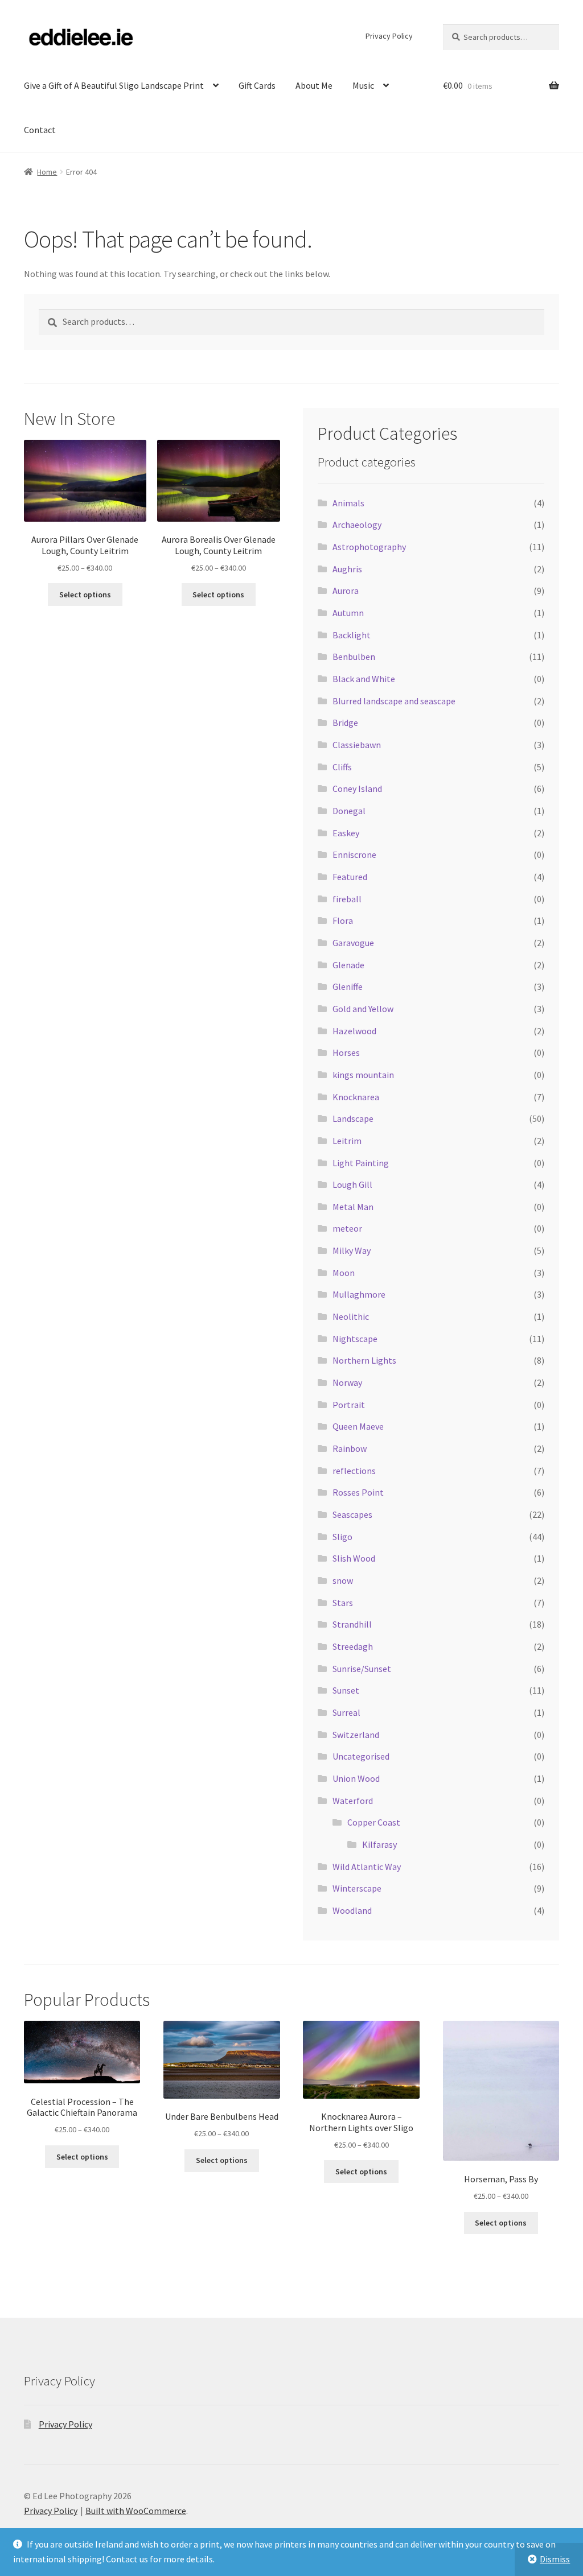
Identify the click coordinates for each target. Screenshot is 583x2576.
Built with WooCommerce (136, 2511)
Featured (350, 877)
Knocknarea (356, 1097)
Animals (348, 503)
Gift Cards (257, 85)
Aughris (347, 569)
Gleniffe (348, 986)
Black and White (364, 679)
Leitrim (347, 1141)
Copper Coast (374, 1822)
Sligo (342, 1537)
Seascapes (352, 1514)
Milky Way (352, 1250)
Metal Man (353, 1207)
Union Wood (356, 1778)
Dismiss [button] (555, 2559)
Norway (347, 1382)
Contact (40, 130)
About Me (314, 85)
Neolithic (351, 1316)
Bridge (345, 723)
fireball (347, 899)
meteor (347, 1228)
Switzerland (356, 1735)
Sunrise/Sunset (362, 1669)
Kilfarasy (379, 1844)
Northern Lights (364, 1360)
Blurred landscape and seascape (394, 701)
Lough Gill (352, 1184)
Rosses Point (358, 1492)
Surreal (346, 1712)
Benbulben (354, 657)
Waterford (353, 1801)
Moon (344, 1273)
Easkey (346, 833)
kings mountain (363, 1075)
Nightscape (355, 1339)
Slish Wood (354, 1558)
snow (343, 1580)
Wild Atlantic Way (367, 1867)
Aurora (346, 591)
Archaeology (357, 525)
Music (363, 85)
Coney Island (357, 789)
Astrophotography (369, 547)
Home (47, 172)
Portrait (349, 1405)
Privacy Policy (389, 36)
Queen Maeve (358, 1426)
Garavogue (353, 943)
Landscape (353, 1118)
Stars (343, 1603)
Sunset (346, 1690)
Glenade (348, 965)
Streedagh (353, 1646)
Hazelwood (354, 1031)
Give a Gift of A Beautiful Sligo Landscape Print (114, 85)
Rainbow (350, 1448)
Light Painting (361, 1163)
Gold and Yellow (363, 1009)
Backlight (352, 635)
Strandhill (352, 1624)
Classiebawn (357, 745)
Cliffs (342, 767)
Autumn (348, 613)
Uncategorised (361, 1756)
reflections (354, 1471)
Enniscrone (354, 854)
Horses (346, 1052)
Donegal (349, 811)
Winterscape (357, 1888)
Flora (343, 920)
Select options (85, 595)
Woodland (352, 1910)
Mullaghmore (359, 1294)
